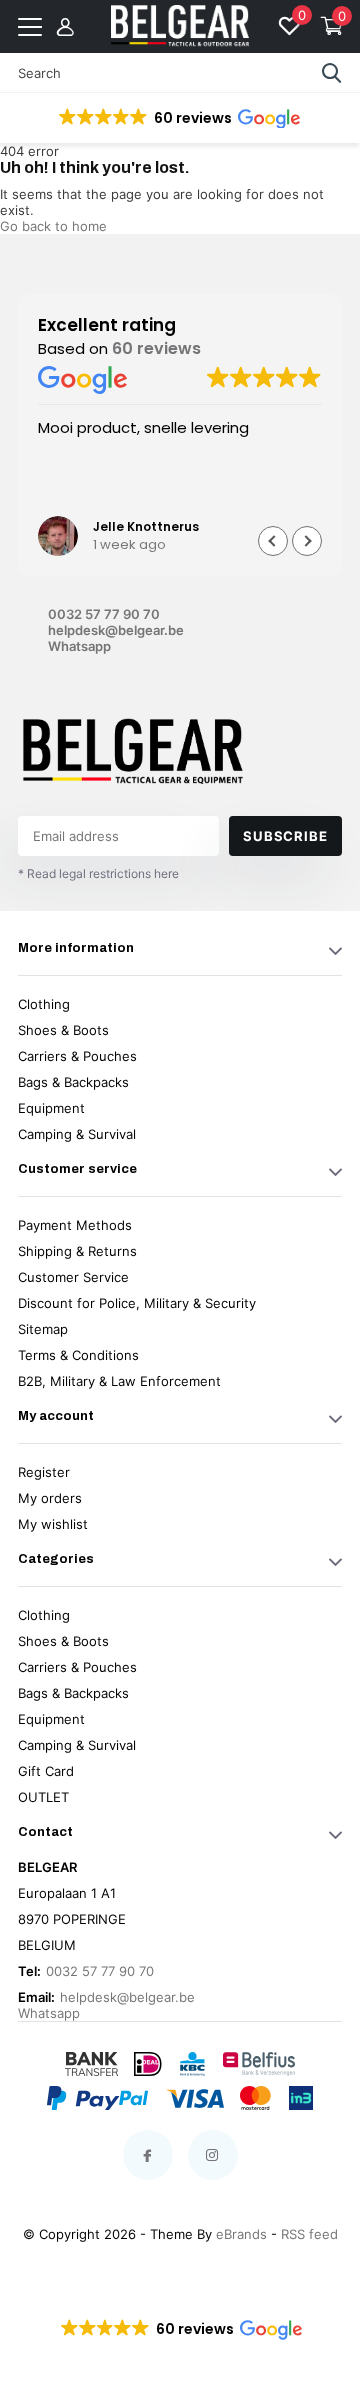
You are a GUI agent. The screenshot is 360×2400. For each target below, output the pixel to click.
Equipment (51, 1108)
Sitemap (43, 1329)
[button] (178, 118)
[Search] (332, 73)
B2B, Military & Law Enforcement (119, 1381)
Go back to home (53, 226)
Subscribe (285, 836)
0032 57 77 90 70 (104, 614)
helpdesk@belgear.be (114, 630)
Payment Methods (75, 1225)
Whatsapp (79, 646)
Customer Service (73, 1277)
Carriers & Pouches (77, 1056)
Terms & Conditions (78, 1355)
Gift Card (46, 1771)
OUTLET (43, 1797)
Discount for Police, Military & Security (137, 1303)
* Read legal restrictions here (98, 873)
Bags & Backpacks (73, 1082)
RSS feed (309, 2234)
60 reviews (156, 348)
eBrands (241, 2234)
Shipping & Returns (77, 1251)
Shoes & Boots (63, 1030)
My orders (50, 1498)
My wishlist (53, 1524)
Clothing (44, 1004)
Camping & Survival (77, 1134)
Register (44, 1472)
